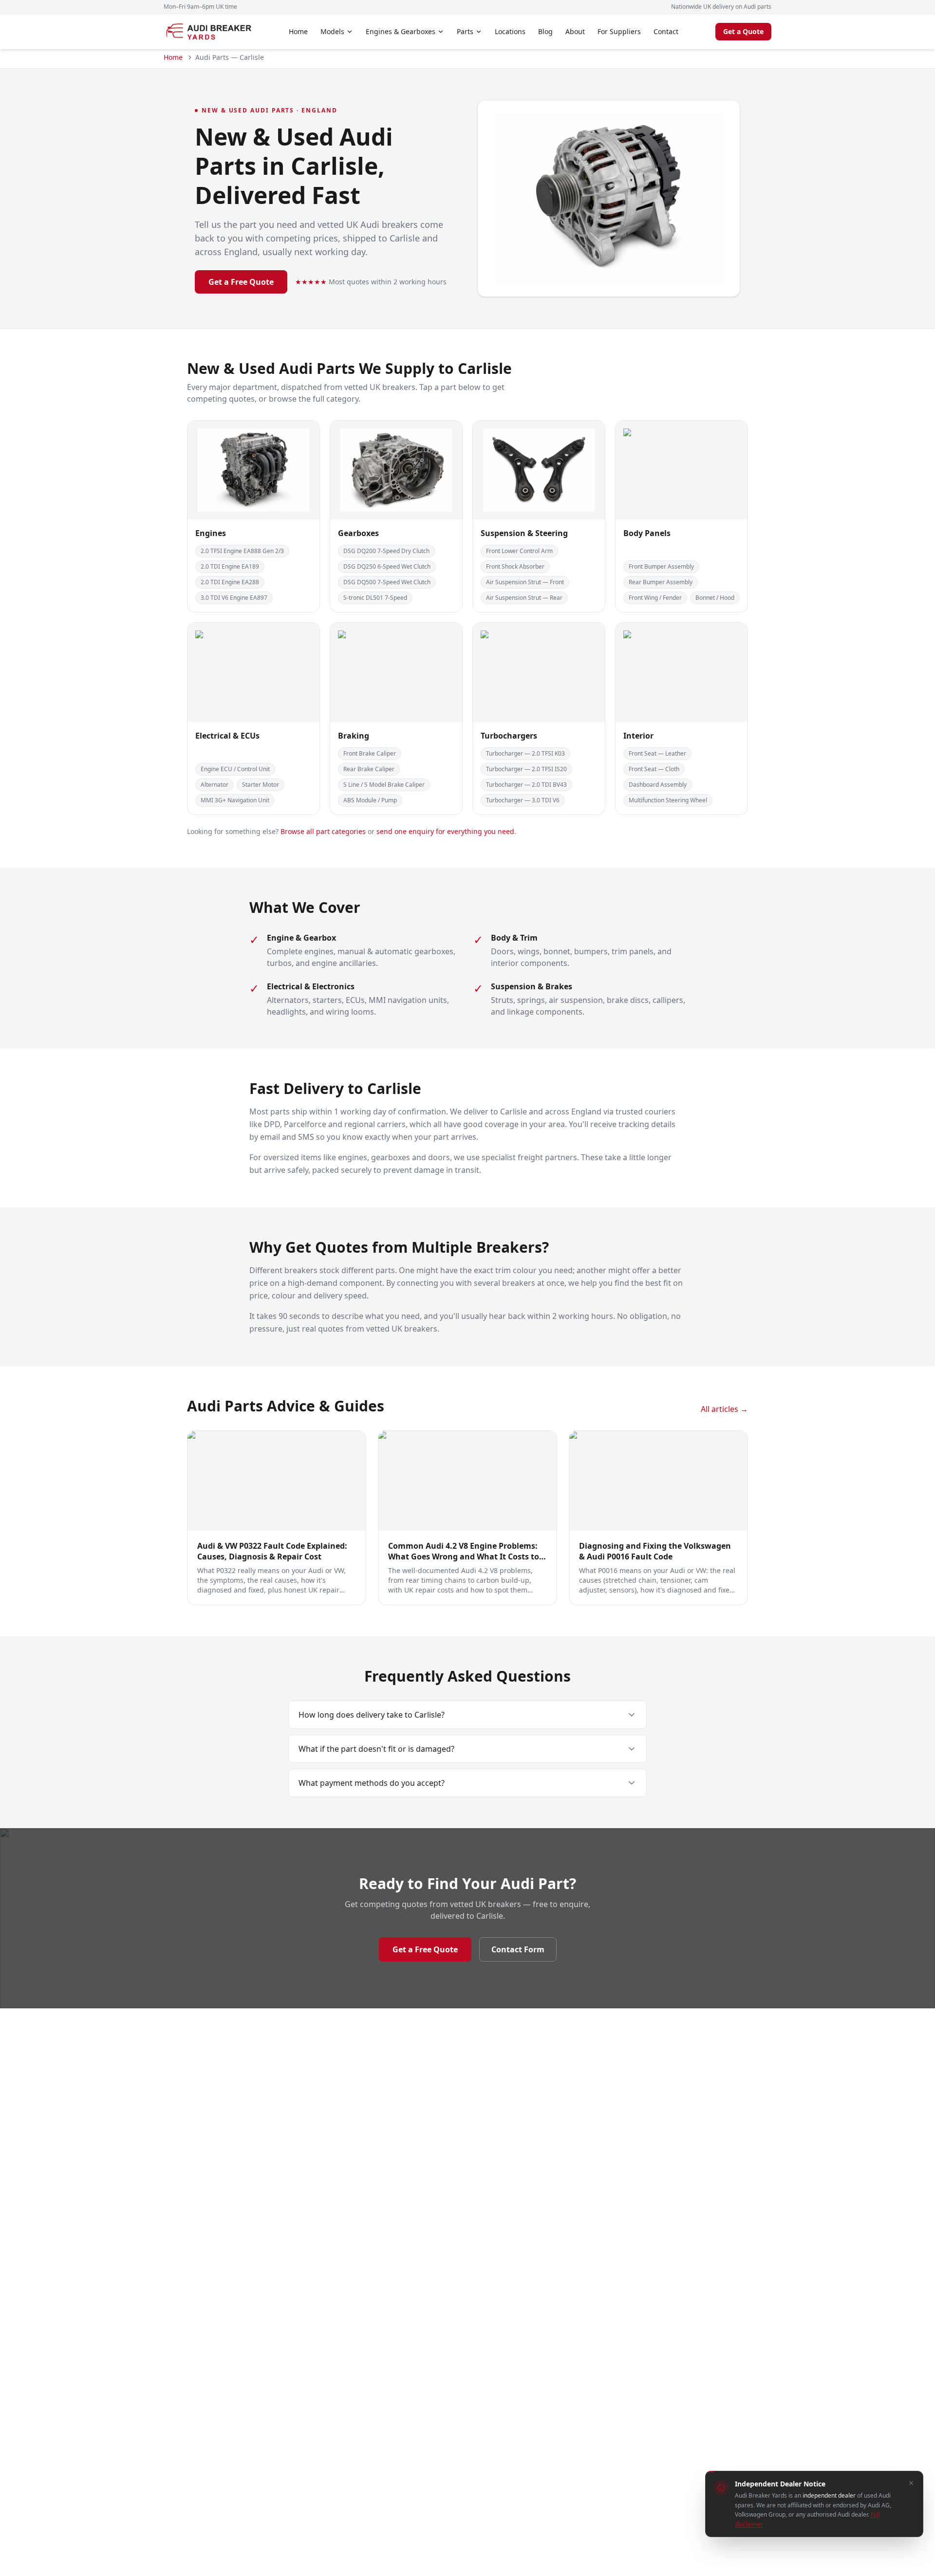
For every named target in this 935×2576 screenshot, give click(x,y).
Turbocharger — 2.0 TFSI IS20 (526, 769)
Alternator (215, 785)
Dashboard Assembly (658, 785)
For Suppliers (619, 31)
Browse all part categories (323, 831)
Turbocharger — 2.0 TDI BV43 (526, 785)
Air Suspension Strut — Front (525, 582)
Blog (545, 31)
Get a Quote (743, 31)
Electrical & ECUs (227, 736)
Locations (510, 31)
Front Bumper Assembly (661, 566)
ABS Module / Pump (370, 800)
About (575, 31)
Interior (638, 736)
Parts (465, 31)
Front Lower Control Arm (519, 551)
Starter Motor (261, 785)
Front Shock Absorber (515, 566)
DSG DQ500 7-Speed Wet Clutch (387, 582)
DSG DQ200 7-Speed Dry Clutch (386, 551)
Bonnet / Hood (715, 598)
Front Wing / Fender (655, 598)
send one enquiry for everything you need (445, 831)
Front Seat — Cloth (654, 769)
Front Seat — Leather (657, 753)
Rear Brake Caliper (369, 769)
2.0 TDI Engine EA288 (230, 582)
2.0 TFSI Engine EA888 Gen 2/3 (242, 551)
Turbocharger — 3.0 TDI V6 (523, 800)
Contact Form (518, 1949)
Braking (354, 736)
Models (332, 31)
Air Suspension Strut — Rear (524, 598)
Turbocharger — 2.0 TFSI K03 (525, 753)
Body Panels (647, 533)
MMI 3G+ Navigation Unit (235, 800)
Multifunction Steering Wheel (668, 800)
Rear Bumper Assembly (661, 582)
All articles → (724, 1409)
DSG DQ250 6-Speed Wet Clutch (387, 566)
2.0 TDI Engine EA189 (230, 566)
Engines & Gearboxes (401, 31)
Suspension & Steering (524, 533)
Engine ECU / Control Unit (235, 769)
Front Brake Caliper (370, 753)
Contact (666, 31)
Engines (211, 533)
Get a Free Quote (241, 282)
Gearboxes (358, 533)
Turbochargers (509, 736)
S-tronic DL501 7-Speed (375, 598)
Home (298, 31)
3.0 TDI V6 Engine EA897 (234, 598)
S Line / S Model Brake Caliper (384, 785)
